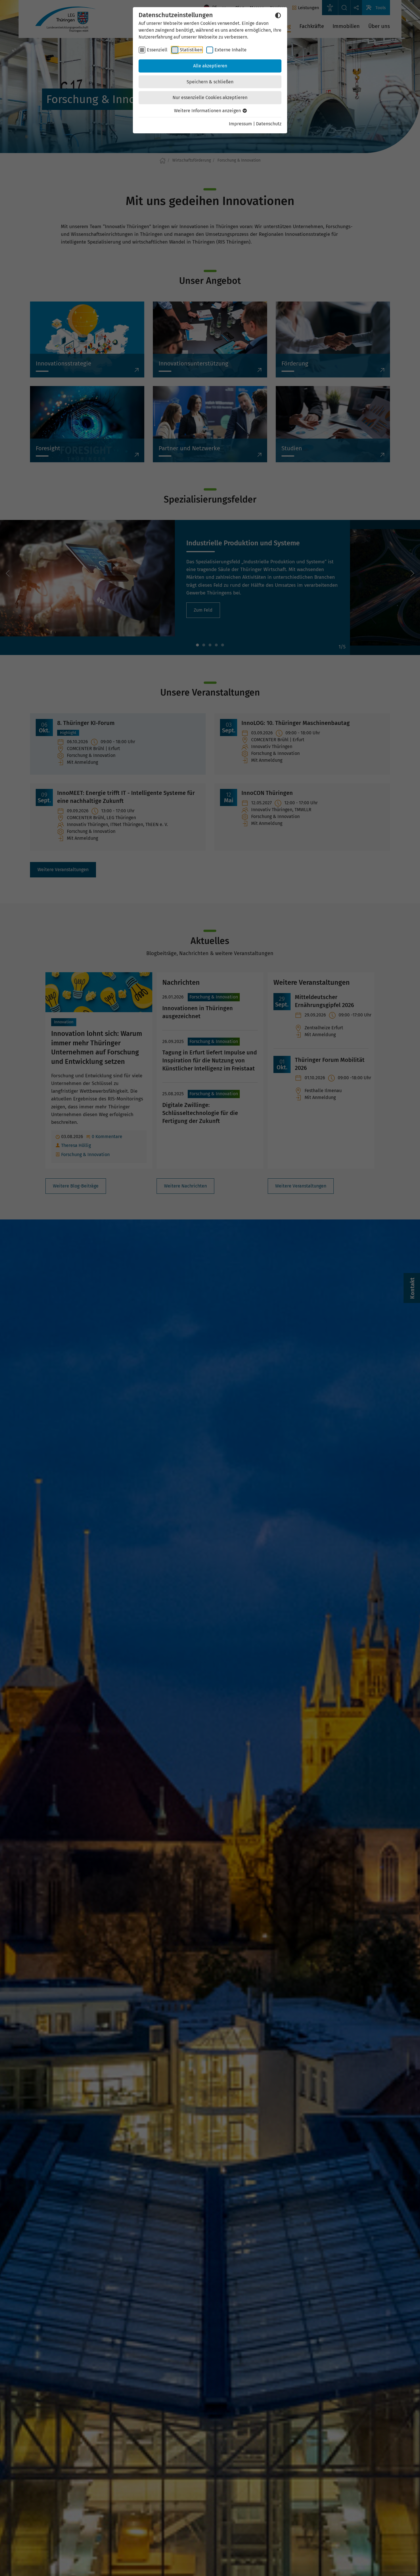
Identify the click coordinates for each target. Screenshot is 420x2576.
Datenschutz (269, 124)
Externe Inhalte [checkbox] (231, 50)
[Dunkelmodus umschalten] (278, 15)
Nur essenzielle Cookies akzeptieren (210, 98)
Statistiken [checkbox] (191, 50)
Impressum (240, 124)
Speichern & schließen (210, 82)
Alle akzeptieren (210, 66)
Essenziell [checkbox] (157, 50)
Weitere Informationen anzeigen (208, 111)
